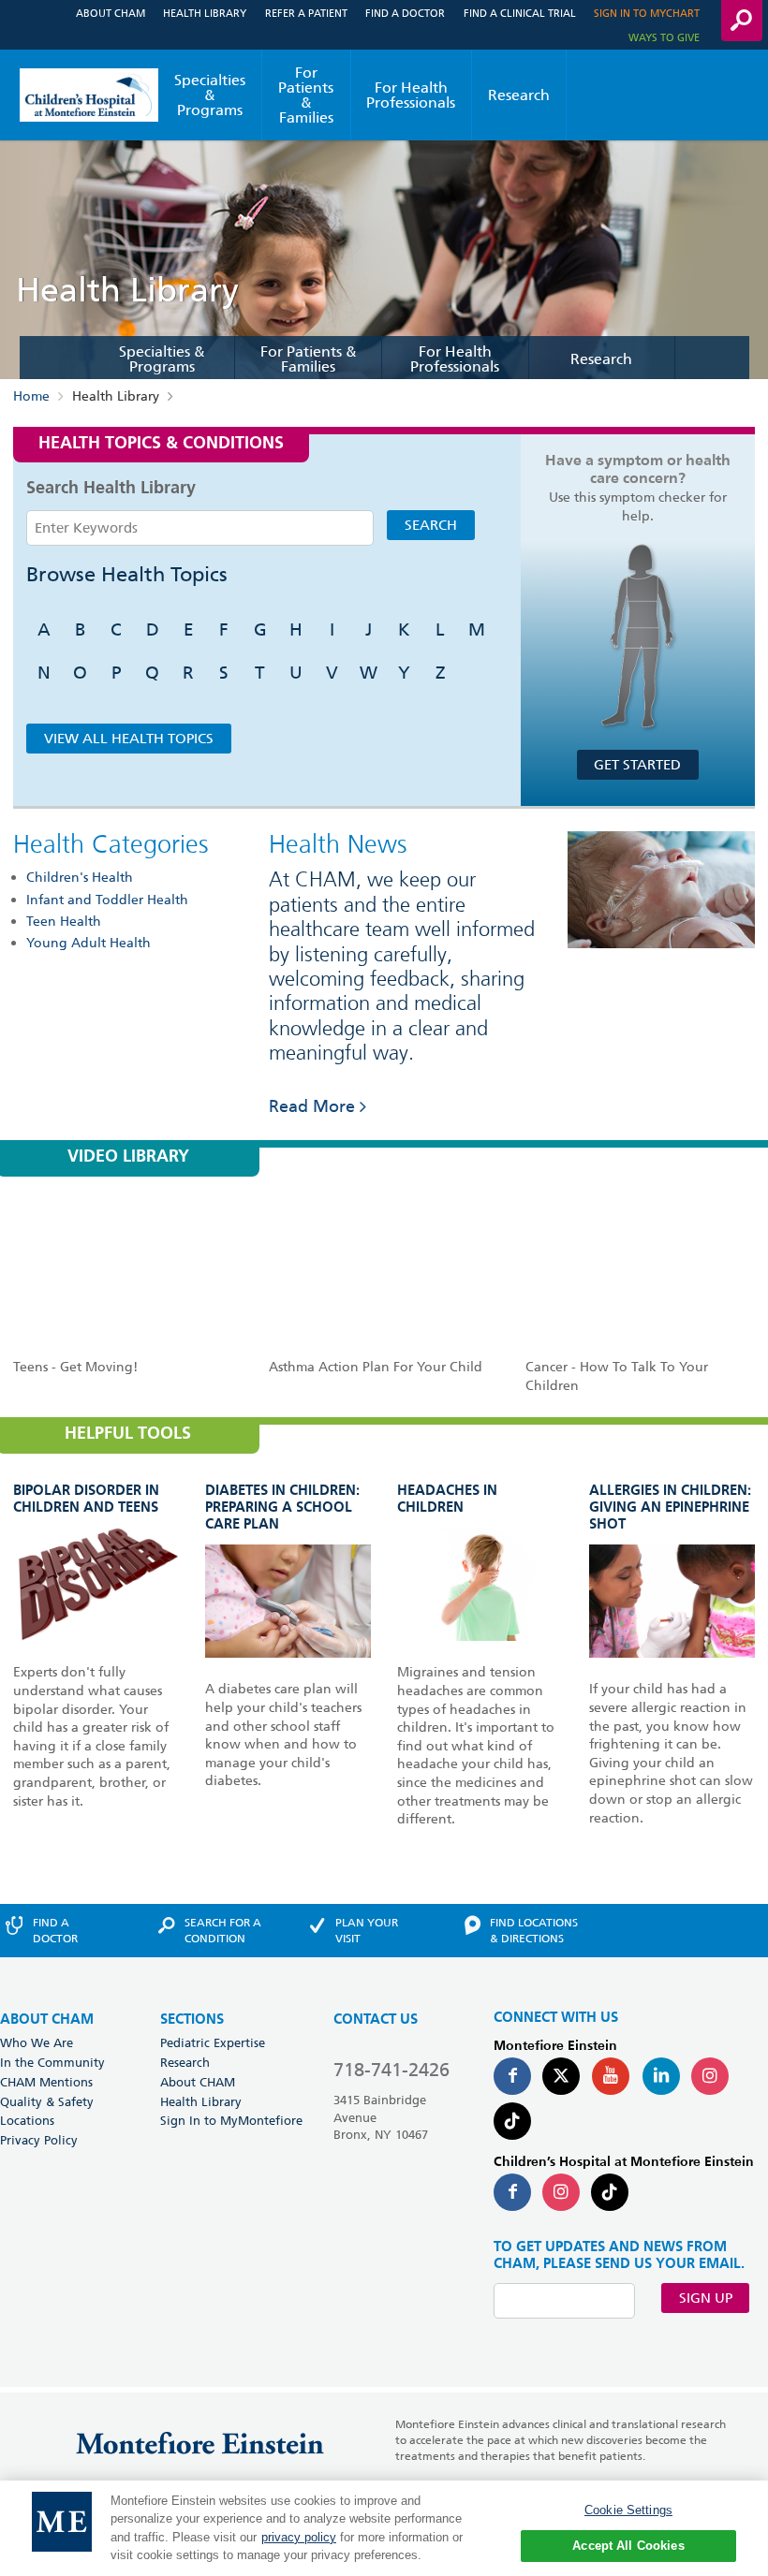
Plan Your (367, 1930)
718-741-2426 (391, 2070)
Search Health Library (111, 489)
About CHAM (111, 13)
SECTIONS (192, 2020)
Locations (27, 2120)
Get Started (637, 765)
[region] (384, 2528)
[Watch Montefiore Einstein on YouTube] (611, 2076)
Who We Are (37, 2042)
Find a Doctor (405, 13)
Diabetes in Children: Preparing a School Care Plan (282, 1508)
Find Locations (534, 1930)
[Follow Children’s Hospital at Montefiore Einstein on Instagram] (561, 2192)
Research (519, 95)
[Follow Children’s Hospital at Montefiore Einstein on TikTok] (610, 2192)
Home (31, 396)
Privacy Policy (39, 2140)
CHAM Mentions (46, 2082)
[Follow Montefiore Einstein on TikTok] (512, 2121)
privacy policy (299, 2537)
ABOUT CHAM (47, 2020)
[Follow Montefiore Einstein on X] (561, 2076)
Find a (55, 1930)
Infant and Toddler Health (107, 900)
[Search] (742, 21)
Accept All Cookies (628, 2546)
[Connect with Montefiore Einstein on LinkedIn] (661, 2076)
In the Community (52, 2062)
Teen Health (64, 921)
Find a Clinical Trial (520, 13)
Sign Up (706, 2298)
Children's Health (80, 877)
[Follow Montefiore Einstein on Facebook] (512, 2076)
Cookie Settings (628, 2510)
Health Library (205, 13)
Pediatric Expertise (213, 2042)
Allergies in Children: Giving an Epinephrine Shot (670, 1508)
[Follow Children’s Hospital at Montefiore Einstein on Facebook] (512, 2192)
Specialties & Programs (210, 95)
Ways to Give (664, 37)
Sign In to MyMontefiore (231, 2120)
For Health (411, 95)
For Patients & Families (306, 95)
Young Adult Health (89, 943)
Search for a (223, 1930)
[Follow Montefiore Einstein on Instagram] (710, 2076)
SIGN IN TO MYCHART (647, 13)
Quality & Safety (47, 2101)
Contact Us (376, 2020)
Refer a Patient (306, 13)
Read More (312, 1106)
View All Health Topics (129, 739)
